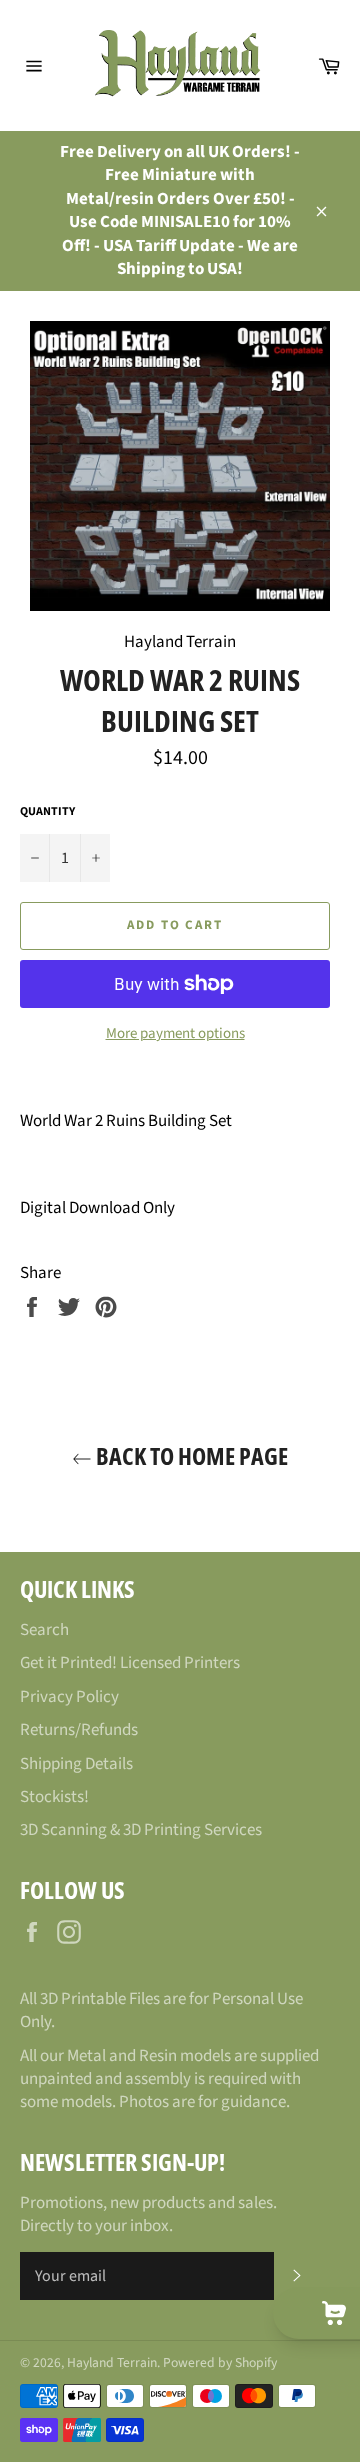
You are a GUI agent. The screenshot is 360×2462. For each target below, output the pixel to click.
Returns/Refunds (79, 1730)
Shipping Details (76, 1764)
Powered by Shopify (220, 2362)
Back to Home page (190, 1455)
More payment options (175, 1034)
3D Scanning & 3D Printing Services (141, 1830)
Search (44, 1630)
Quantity (47, 812)
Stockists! (54, 1797)
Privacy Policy (69, 1697)
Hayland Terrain (112, 2362)
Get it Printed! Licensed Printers (130, 1663)
